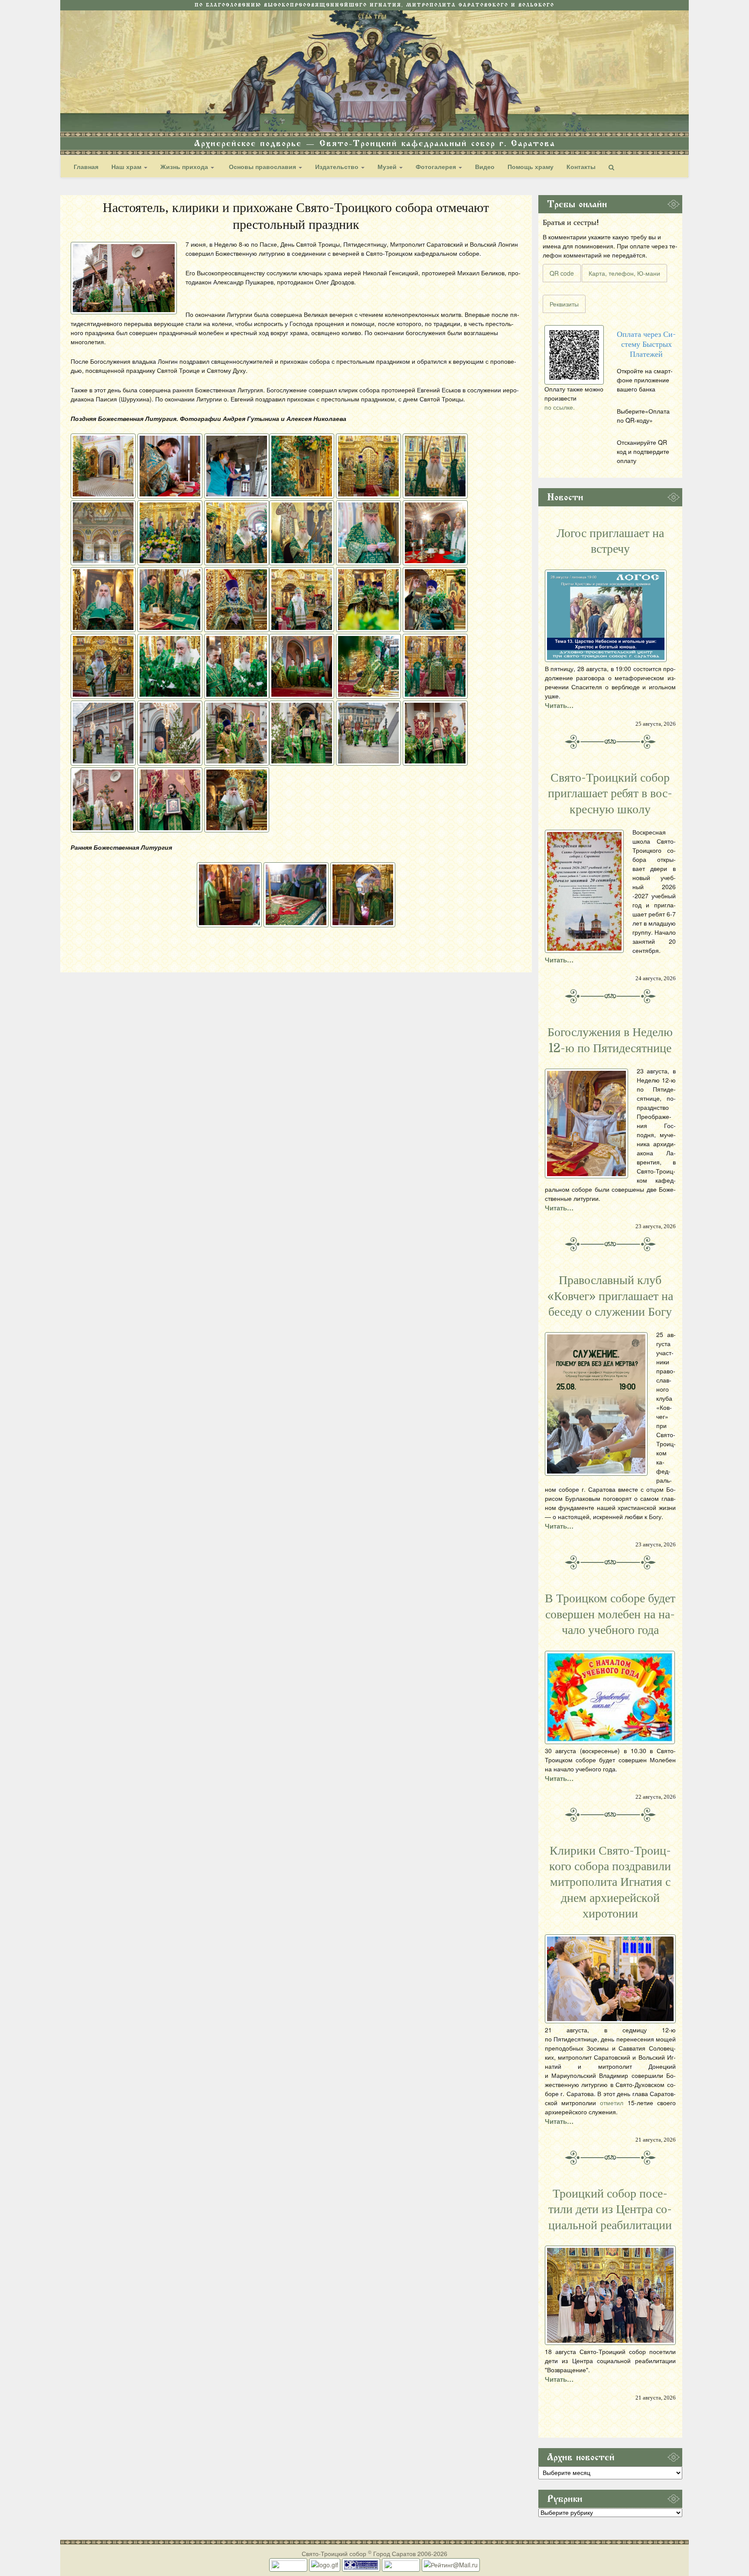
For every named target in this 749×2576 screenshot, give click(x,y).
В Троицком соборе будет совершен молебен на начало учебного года (610, 1614)
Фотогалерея (437, 166)
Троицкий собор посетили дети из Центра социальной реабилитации (610, 2209)
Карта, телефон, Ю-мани (624, 273)
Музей (388, 166)
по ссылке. (560, 407)
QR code (562, 273)
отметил (612, 2103)
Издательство (338, 166)
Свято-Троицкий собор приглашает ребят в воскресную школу (610, 794)
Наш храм (127, 166)
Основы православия (262, 166)
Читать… (559, 705)
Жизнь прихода (185, 166)
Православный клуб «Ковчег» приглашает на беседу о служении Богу (610, 1296)
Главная (86, 166)
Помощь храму (531, 166)
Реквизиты (564, 304)
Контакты (581, 166)
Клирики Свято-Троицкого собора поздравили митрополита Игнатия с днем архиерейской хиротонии (610, 1882)
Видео (485, 166)
